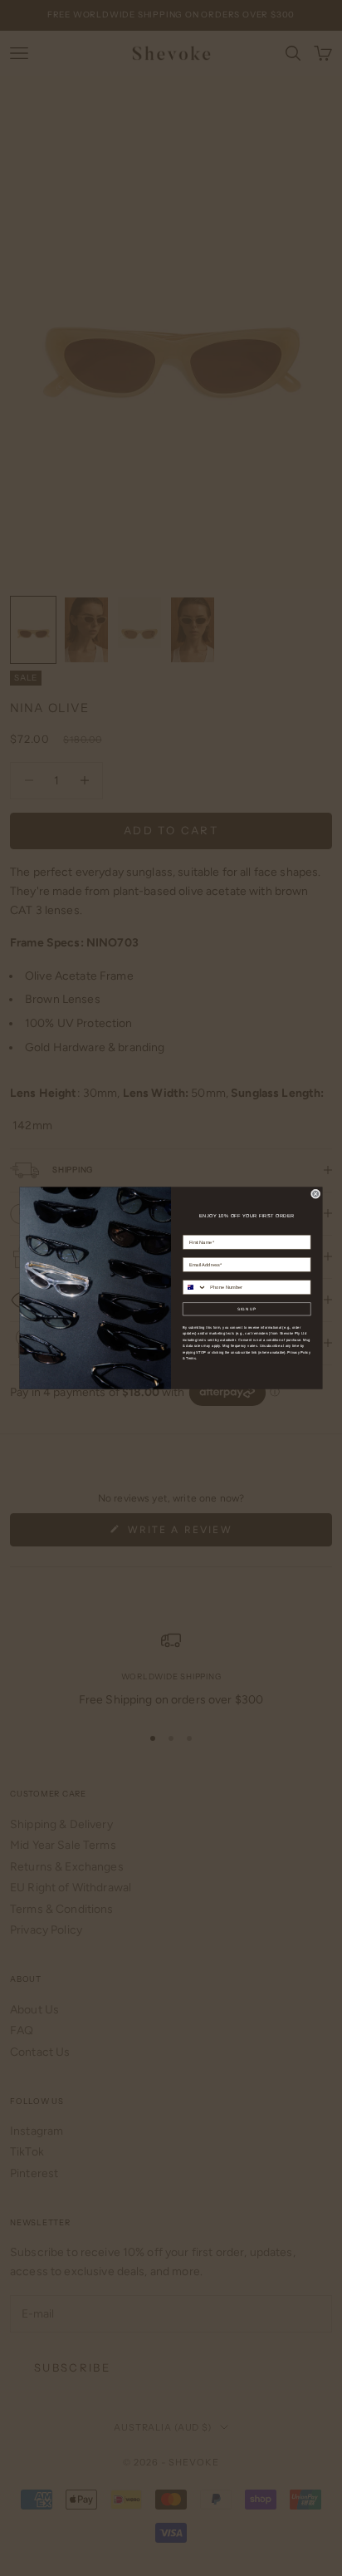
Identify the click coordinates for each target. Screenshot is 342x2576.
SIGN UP (247, 1308)
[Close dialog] (315, 1194)
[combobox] (195, 1287)
